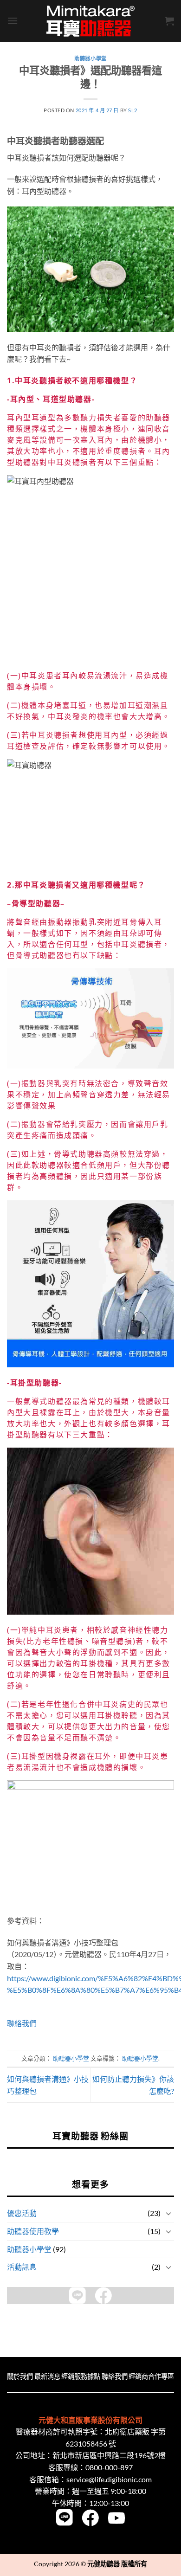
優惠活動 (22, 2213)
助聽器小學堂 (29, 2249)
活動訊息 (22, 2267)
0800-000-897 (109, 2467)
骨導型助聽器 (36, 903)
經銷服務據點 (81, 2376)
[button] (13, 21)
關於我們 (20, 2376)
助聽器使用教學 (33, 2231)
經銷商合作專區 (151, 2376)
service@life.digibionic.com (109, 2479)
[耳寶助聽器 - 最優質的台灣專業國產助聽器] (90, 21)
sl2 (133, 110)
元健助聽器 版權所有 (117, 2564)
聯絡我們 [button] (22, 2023)
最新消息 (47, 2376)
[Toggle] (168, 2213)
